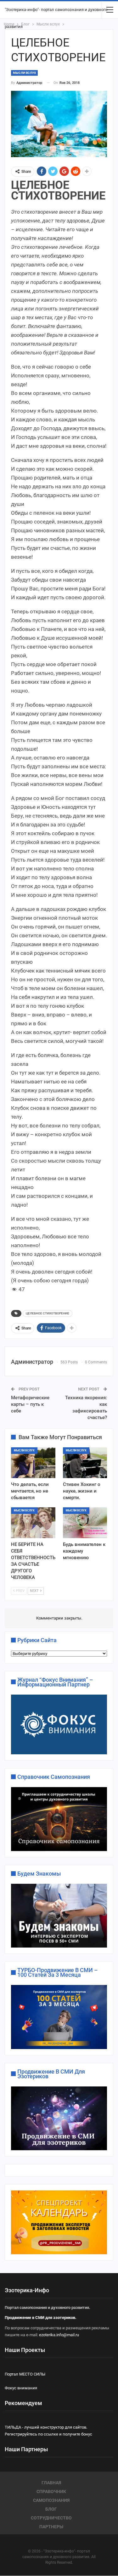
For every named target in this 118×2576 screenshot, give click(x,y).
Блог (51, 2509)
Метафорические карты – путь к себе (30, 1404)
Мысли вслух (24, 73)
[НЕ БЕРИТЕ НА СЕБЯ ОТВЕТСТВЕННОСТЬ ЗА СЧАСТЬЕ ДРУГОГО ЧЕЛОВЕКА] (33, 1523)
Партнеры (51, 2527)
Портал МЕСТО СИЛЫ (25, 2374)
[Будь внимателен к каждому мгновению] (85, 1523)
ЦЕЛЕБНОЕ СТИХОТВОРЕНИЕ (48, 1313)
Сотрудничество (51, 2518)
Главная (51, 2483)
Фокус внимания (21, 2388)
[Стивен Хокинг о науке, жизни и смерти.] (85, 1463)
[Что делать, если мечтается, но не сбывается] (33, 1463)
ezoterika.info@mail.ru (59, 2335)
